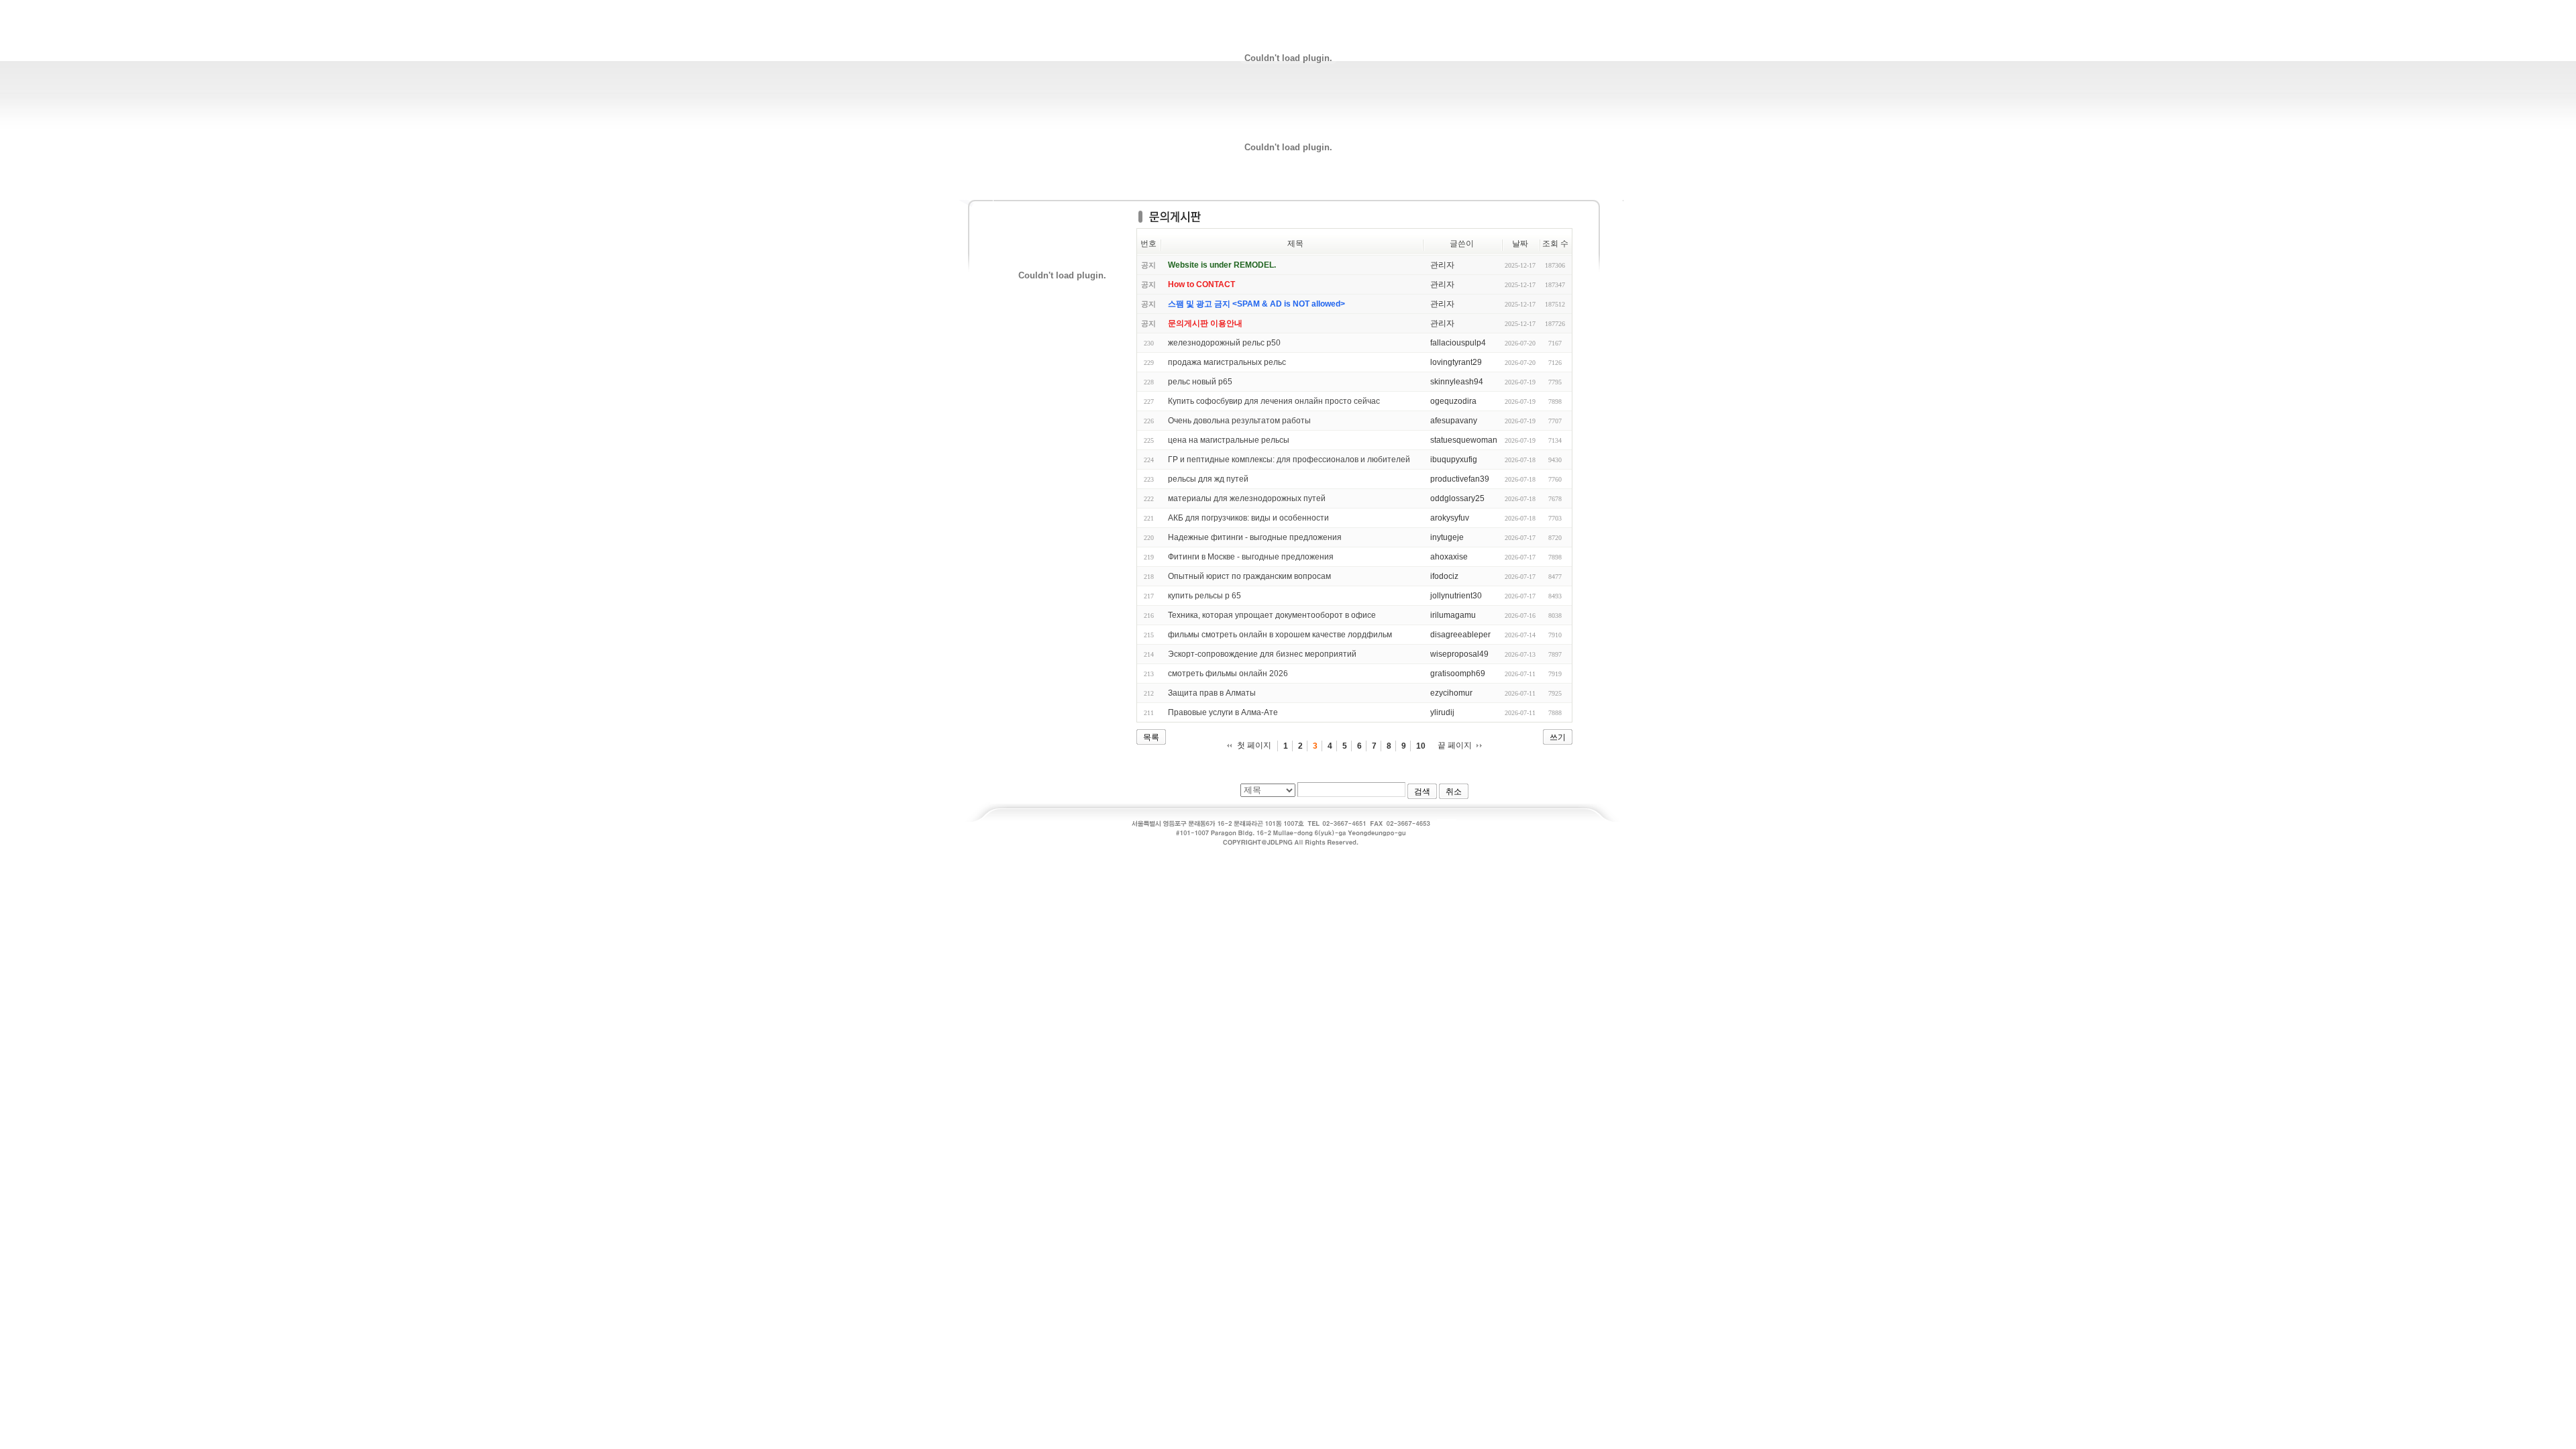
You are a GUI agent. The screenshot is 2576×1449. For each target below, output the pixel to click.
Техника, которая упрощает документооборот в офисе (1272, 615)
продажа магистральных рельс (1227, 362)
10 (1421, 746)
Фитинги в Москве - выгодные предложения (1251, 557)
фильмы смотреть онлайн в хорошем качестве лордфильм (1280, 635)
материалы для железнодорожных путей (1247, 498)
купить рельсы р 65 (1204, 596)
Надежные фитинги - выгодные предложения (1255, 537)
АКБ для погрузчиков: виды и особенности (1248, 518)
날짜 (1520, 244)
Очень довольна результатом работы (1239, 421)
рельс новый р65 (1200, 382)
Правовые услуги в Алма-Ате (1223, 712)
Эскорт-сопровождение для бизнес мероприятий (1262, 654)
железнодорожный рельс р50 (1224, 343)
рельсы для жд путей (1208, 479)
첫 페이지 (1254, 745)
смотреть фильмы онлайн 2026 (1228, 674)
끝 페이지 (1455, 745)
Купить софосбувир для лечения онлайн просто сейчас (1274, 401)
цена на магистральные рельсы (1229, 440)
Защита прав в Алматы (1212, 693)
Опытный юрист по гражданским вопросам (1249, 576)
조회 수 (1555, 244)
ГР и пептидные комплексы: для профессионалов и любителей (1289, 460)
